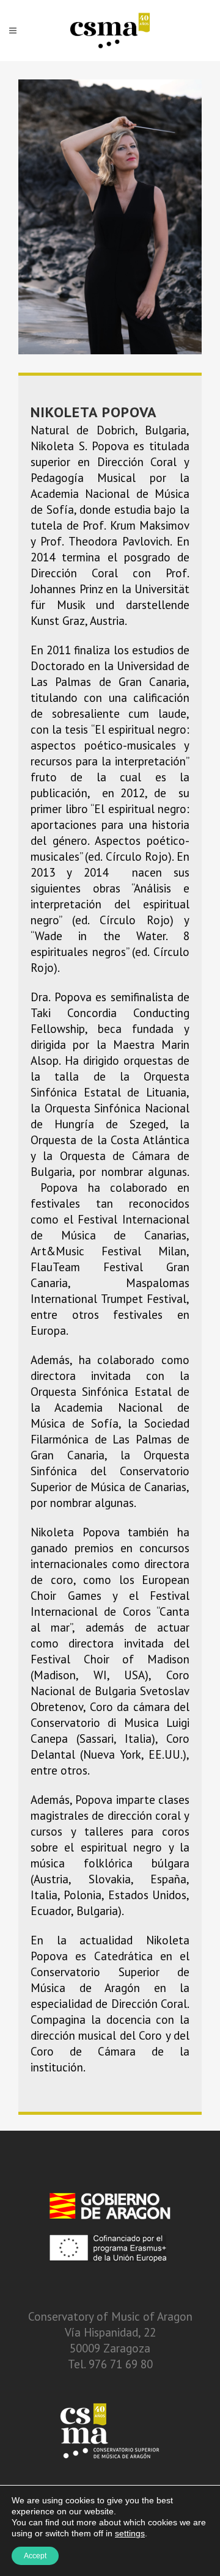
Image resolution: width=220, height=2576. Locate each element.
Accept (35, 2556)
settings (130, 2533)
